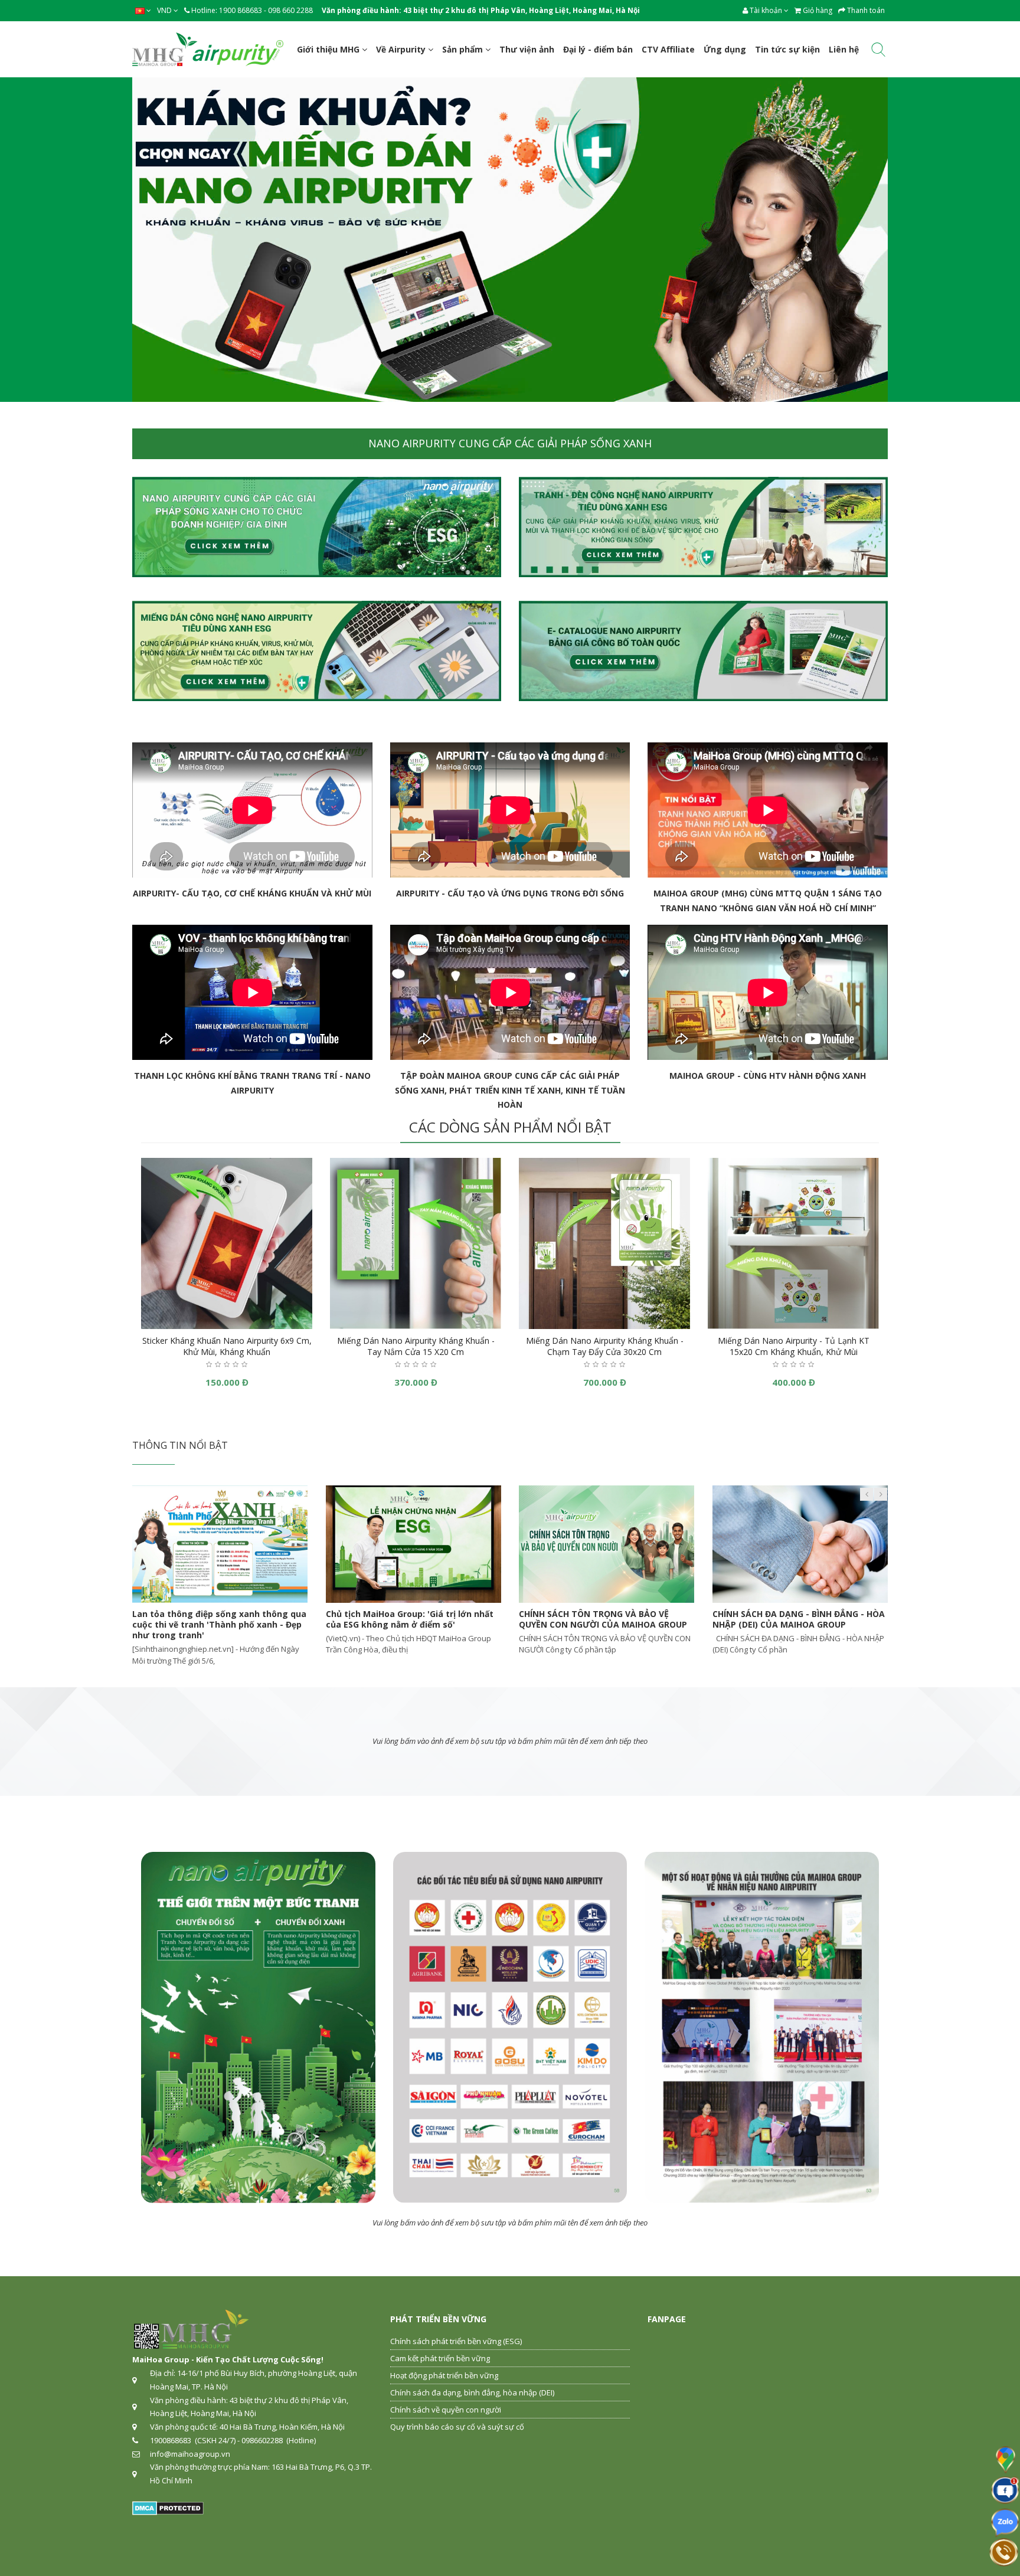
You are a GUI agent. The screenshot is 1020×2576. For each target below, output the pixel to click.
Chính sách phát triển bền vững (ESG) (456, 2341)
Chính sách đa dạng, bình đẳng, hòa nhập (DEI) (472, 2392)
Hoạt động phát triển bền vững (444, 2375)
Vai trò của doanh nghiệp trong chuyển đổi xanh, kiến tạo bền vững (795, 1619)
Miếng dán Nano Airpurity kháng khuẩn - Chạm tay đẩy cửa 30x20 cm (605, 1346)
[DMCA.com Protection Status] (168, 2508)
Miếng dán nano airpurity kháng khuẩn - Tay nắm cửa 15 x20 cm (416, 1346)
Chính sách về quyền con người (446, 2410)
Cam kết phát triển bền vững (440, 2358)
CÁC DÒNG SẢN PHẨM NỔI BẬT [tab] (510, 1127)
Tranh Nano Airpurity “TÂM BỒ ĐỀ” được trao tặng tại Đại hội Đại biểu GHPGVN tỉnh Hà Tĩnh (411, 1624)
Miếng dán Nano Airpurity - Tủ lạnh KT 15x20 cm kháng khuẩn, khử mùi (794, 1346)
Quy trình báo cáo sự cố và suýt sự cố (457, 2427)
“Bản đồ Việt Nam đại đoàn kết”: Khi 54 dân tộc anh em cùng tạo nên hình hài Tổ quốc (606, 1624)
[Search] (878, 52)
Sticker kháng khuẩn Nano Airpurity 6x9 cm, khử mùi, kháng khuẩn (227, 1346)
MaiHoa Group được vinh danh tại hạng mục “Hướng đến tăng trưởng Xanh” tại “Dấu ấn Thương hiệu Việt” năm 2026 (216, 1624)
